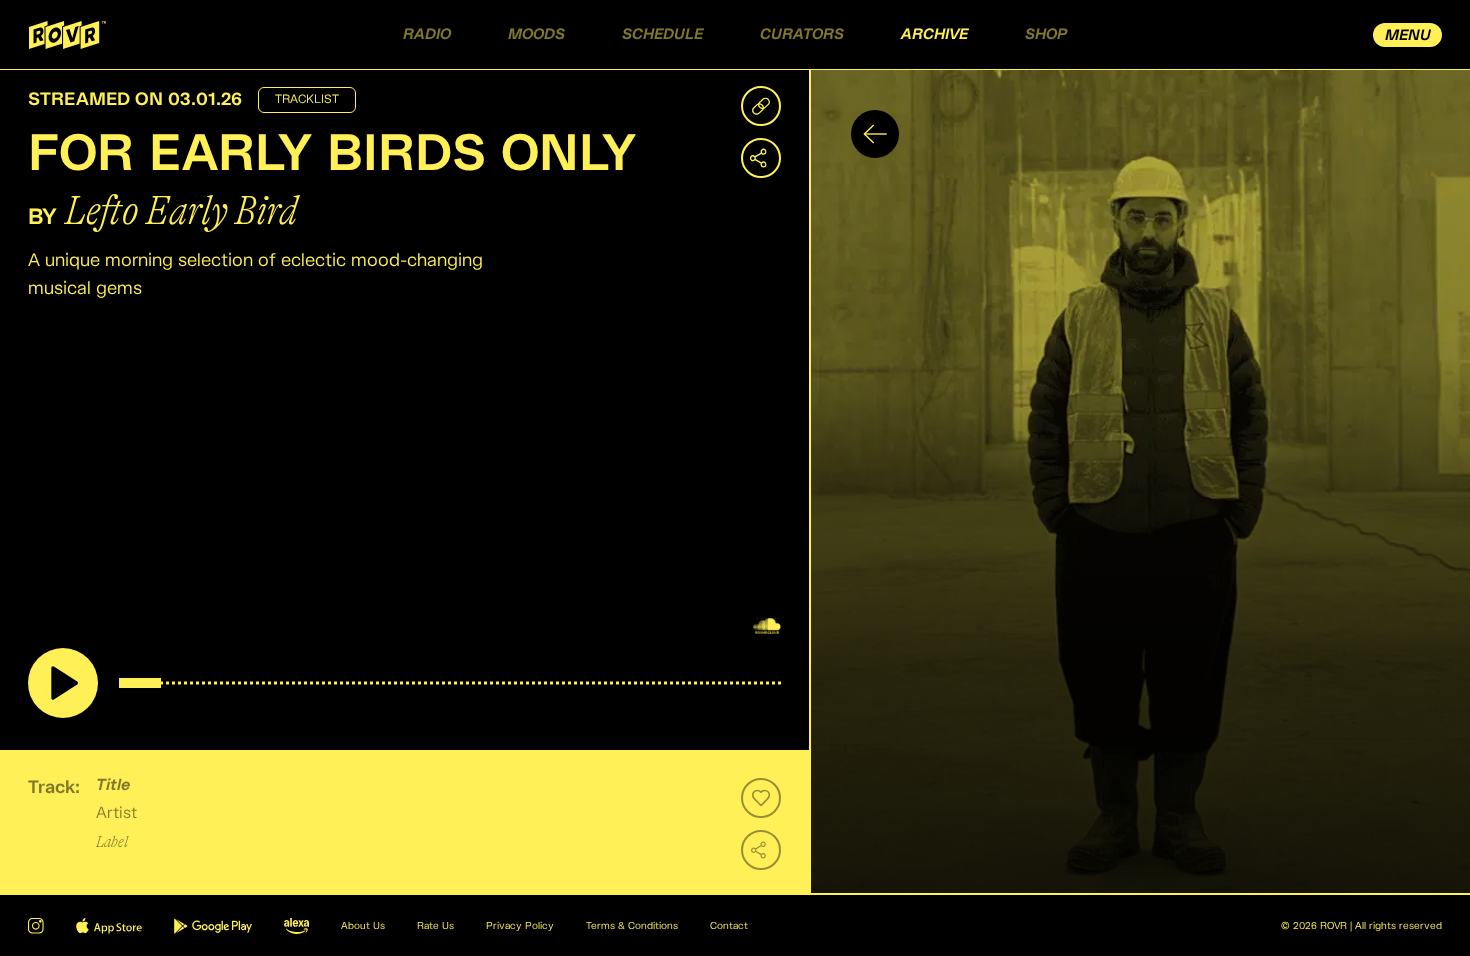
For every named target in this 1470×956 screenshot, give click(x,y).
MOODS (536, 34)
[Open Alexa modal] (296, 926)
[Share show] (761, 158)
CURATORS (802, 34)
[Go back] (875, 134)
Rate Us (435, 926)
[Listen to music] (63, 683)
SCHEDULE (662, 34)
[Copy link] (761, 106)
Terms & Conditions (632, 926)
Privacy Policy (520, 926)
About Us (363, 926)
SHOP (1046, 34)
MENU (1408, 35)
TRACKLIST (307, 100)
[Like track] (761, 798)
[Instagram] (36, 926)
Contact (729, 926)
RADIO (427, 34)
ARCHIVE (934, 34)
